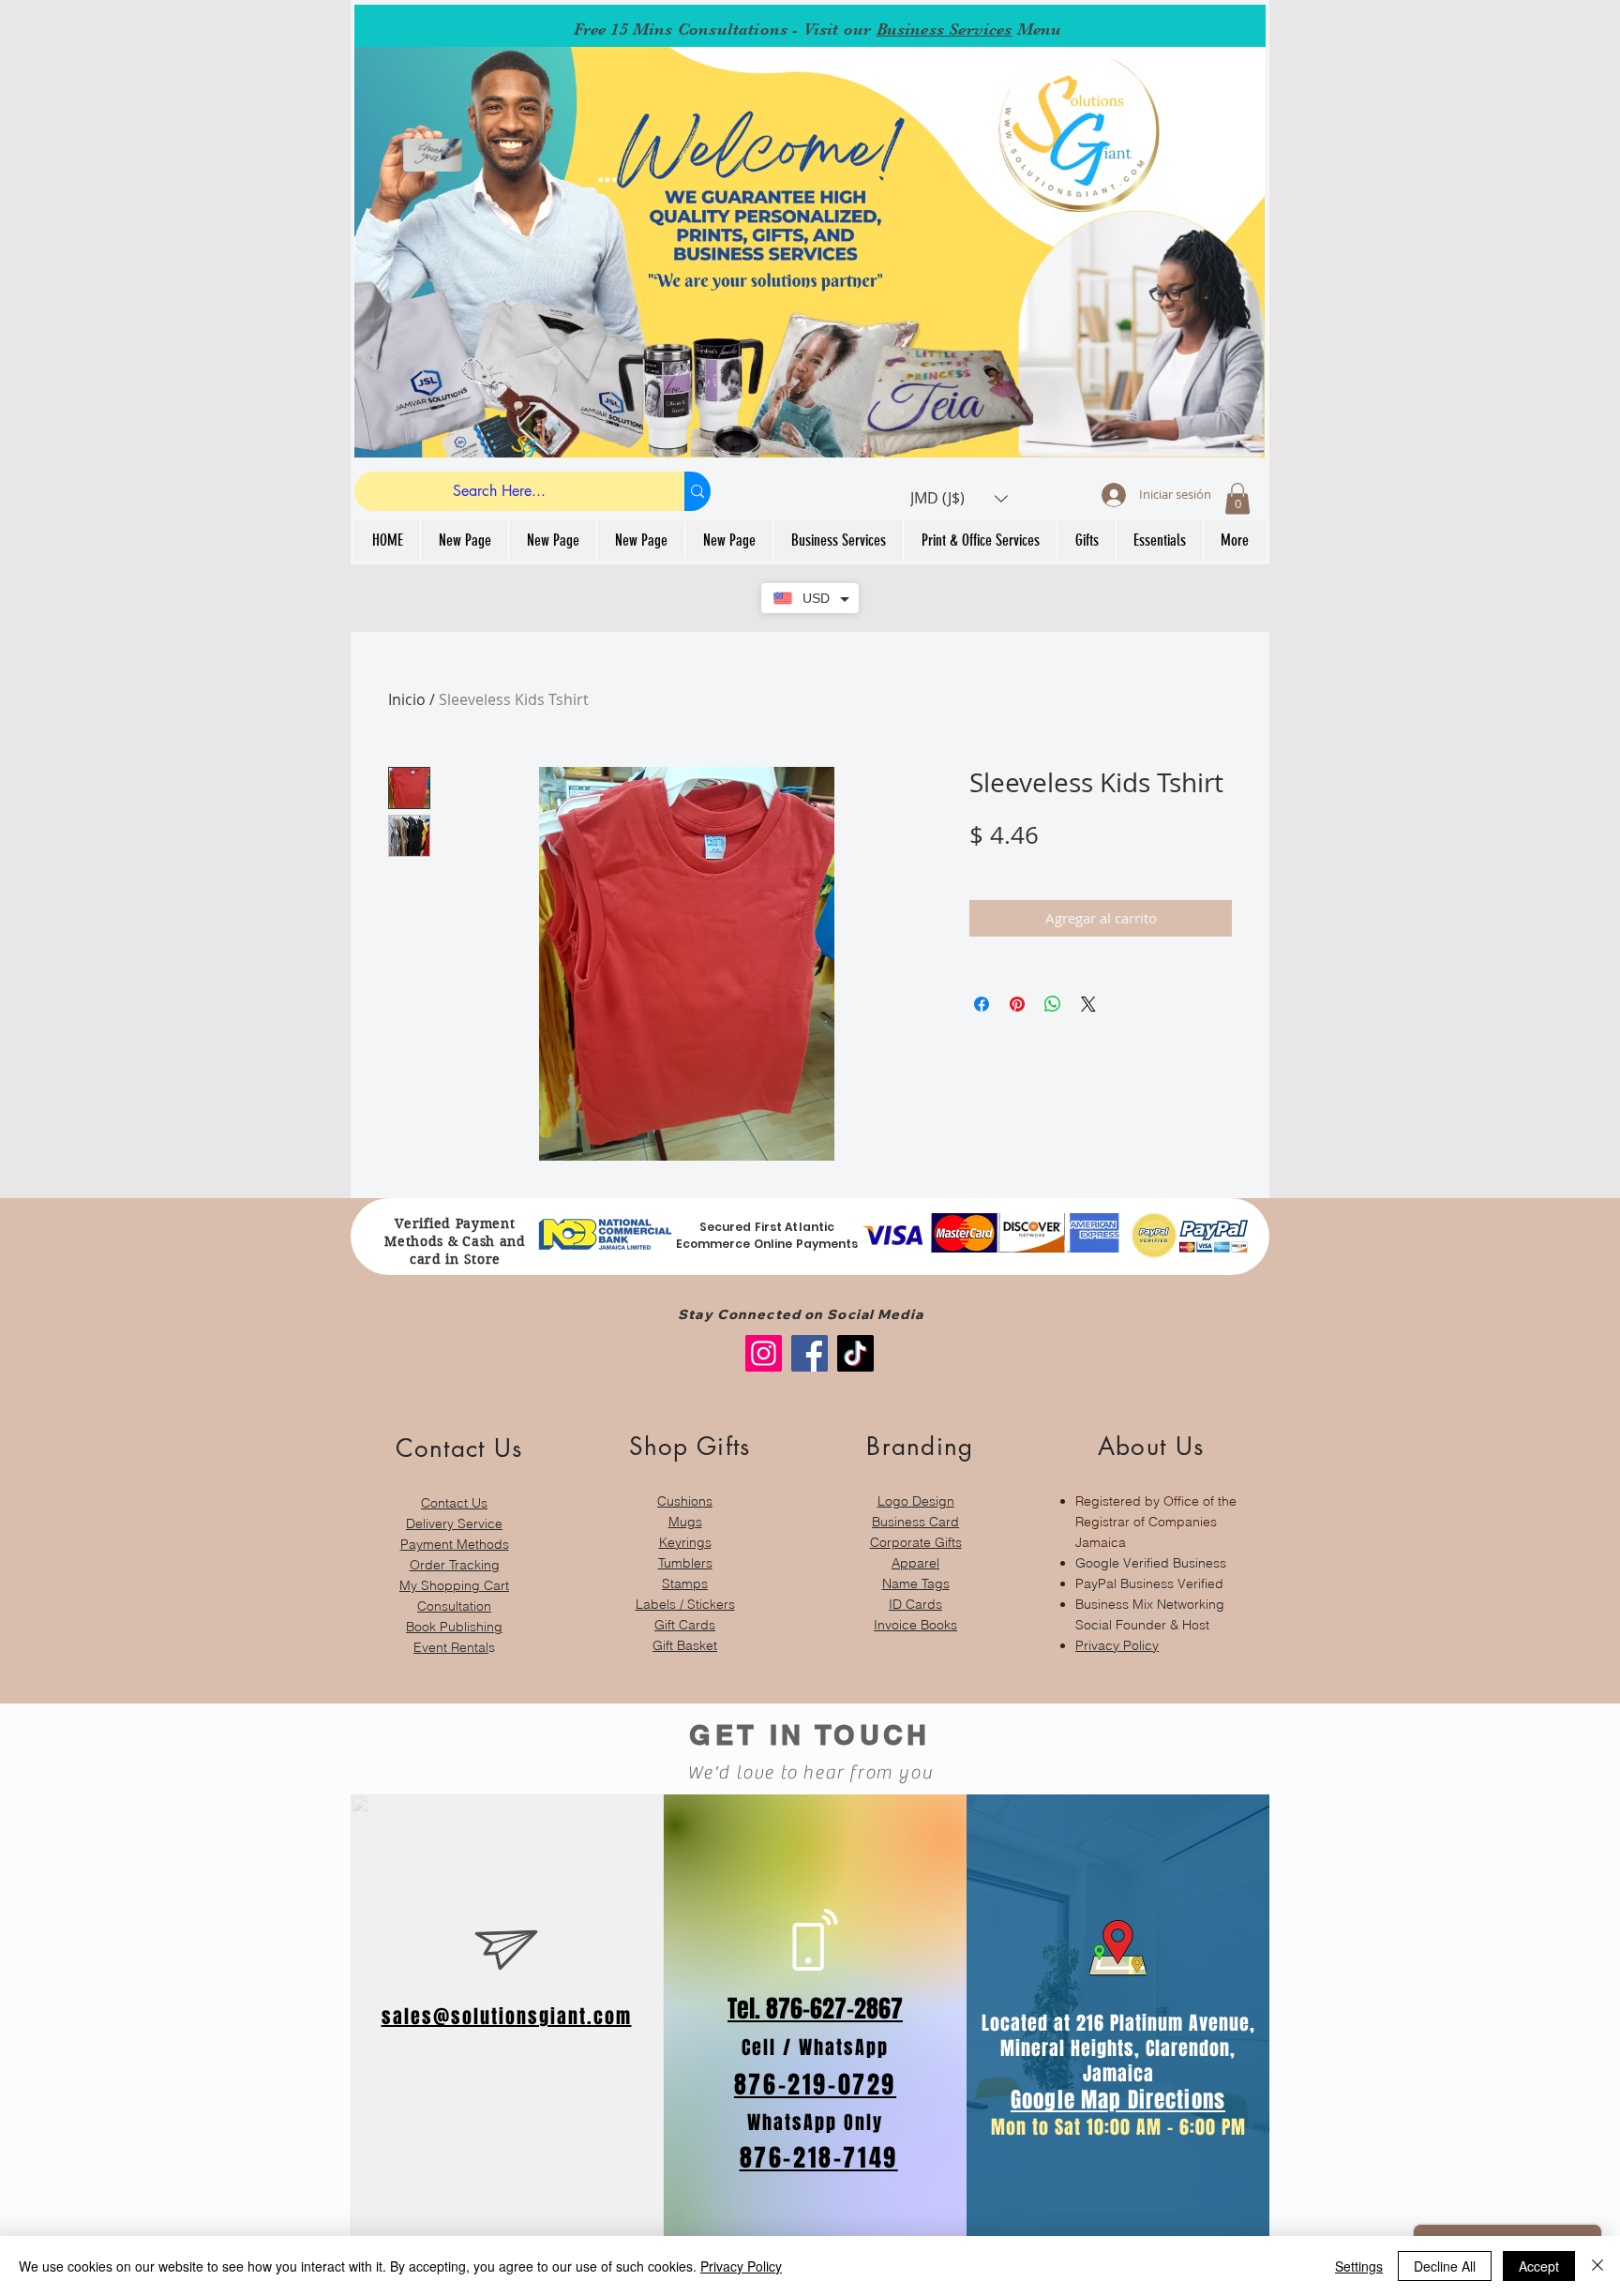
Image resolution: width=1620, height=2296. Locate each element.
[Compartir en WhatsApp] (1053, 1004)
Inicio (407, 699)
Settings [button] (1359, 2266)
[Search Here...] (697, 491)
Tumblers (685, 1563)
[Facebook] (810, 1353)
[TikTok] (855, 1353)
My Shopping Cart (454, 1585)
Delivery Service (454, 1523)
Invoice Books (915, 1625)
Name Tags (916, 1583)
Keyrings (685, 1542)
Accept (1539, 2266)
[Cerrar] (1597, 2266)
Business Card (915, 1522)
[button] (959, 498)
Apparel (915, 1563)
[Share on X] (1088, 1004)
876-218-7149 (819, 2158)
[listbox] (959, 498)
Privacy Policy (1117, 1645)
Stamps (685, 1583)
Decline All (1445, 2266)
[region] (454, 1535)
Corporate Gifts (916, 1542)
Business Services (945, 29)
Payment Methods (455, 1544)
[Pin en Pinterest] (1017, 1004)
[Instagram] (764, 1353)
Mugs (685, 1522)
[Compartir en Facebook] (982, 1004)
